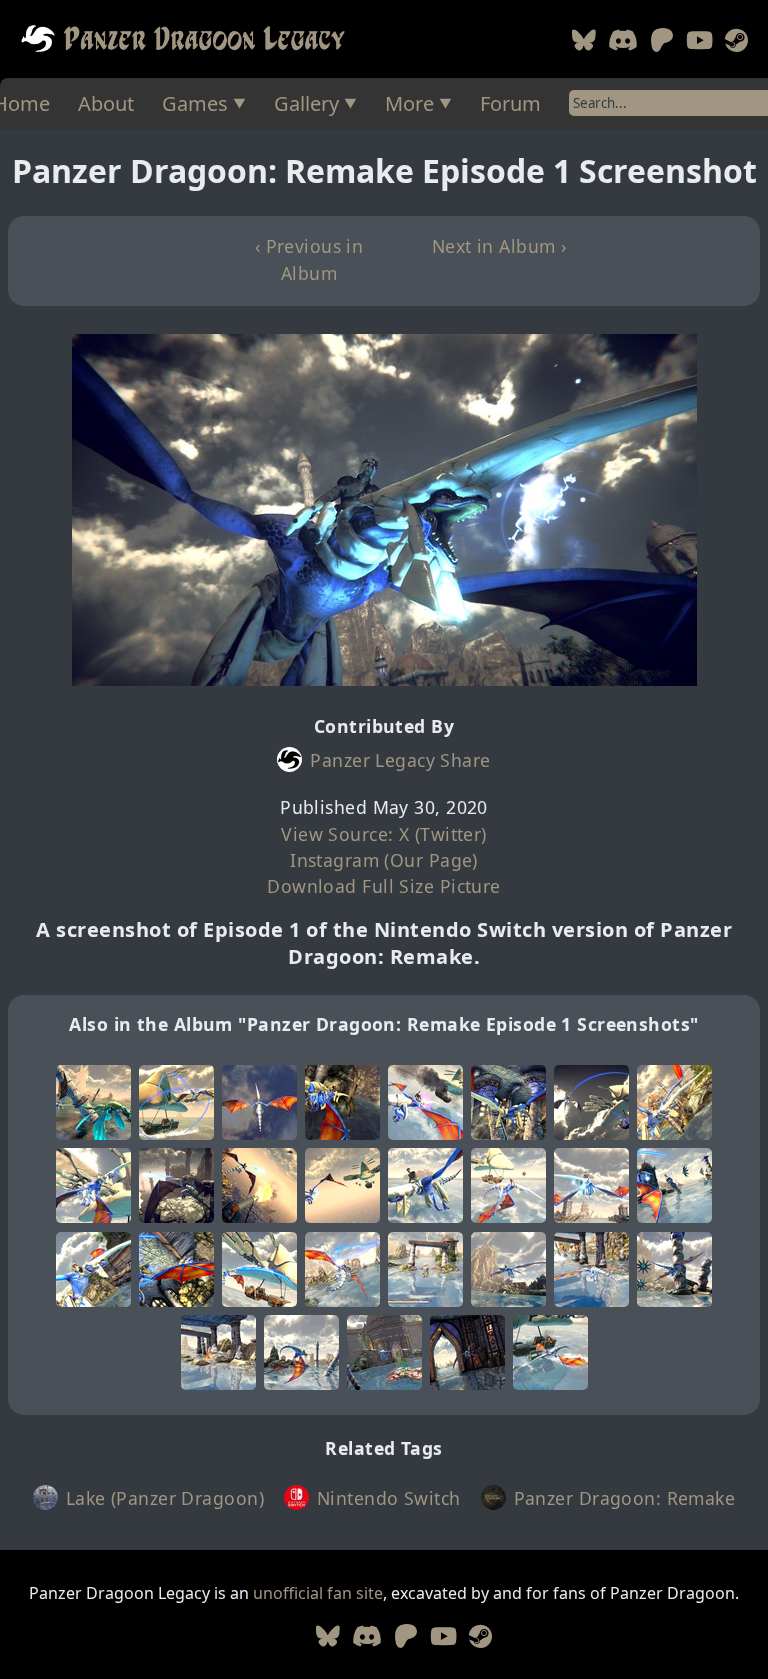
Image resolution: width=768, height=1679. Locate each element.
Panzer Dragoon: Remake (625, 1498)
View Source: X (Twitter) (384, 834)
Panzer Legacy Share (400, 760)
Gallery (306, 103)
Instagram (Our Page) (384, 860)
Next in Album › (499, 246)
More (409, 103)
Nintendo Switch (389, 1498)
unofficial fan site (318, 1593)
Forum (510, 103)
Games (195, 103)
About (106, 103)
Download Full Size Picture (383, 886)
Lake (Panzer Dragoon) (165, 1498)
